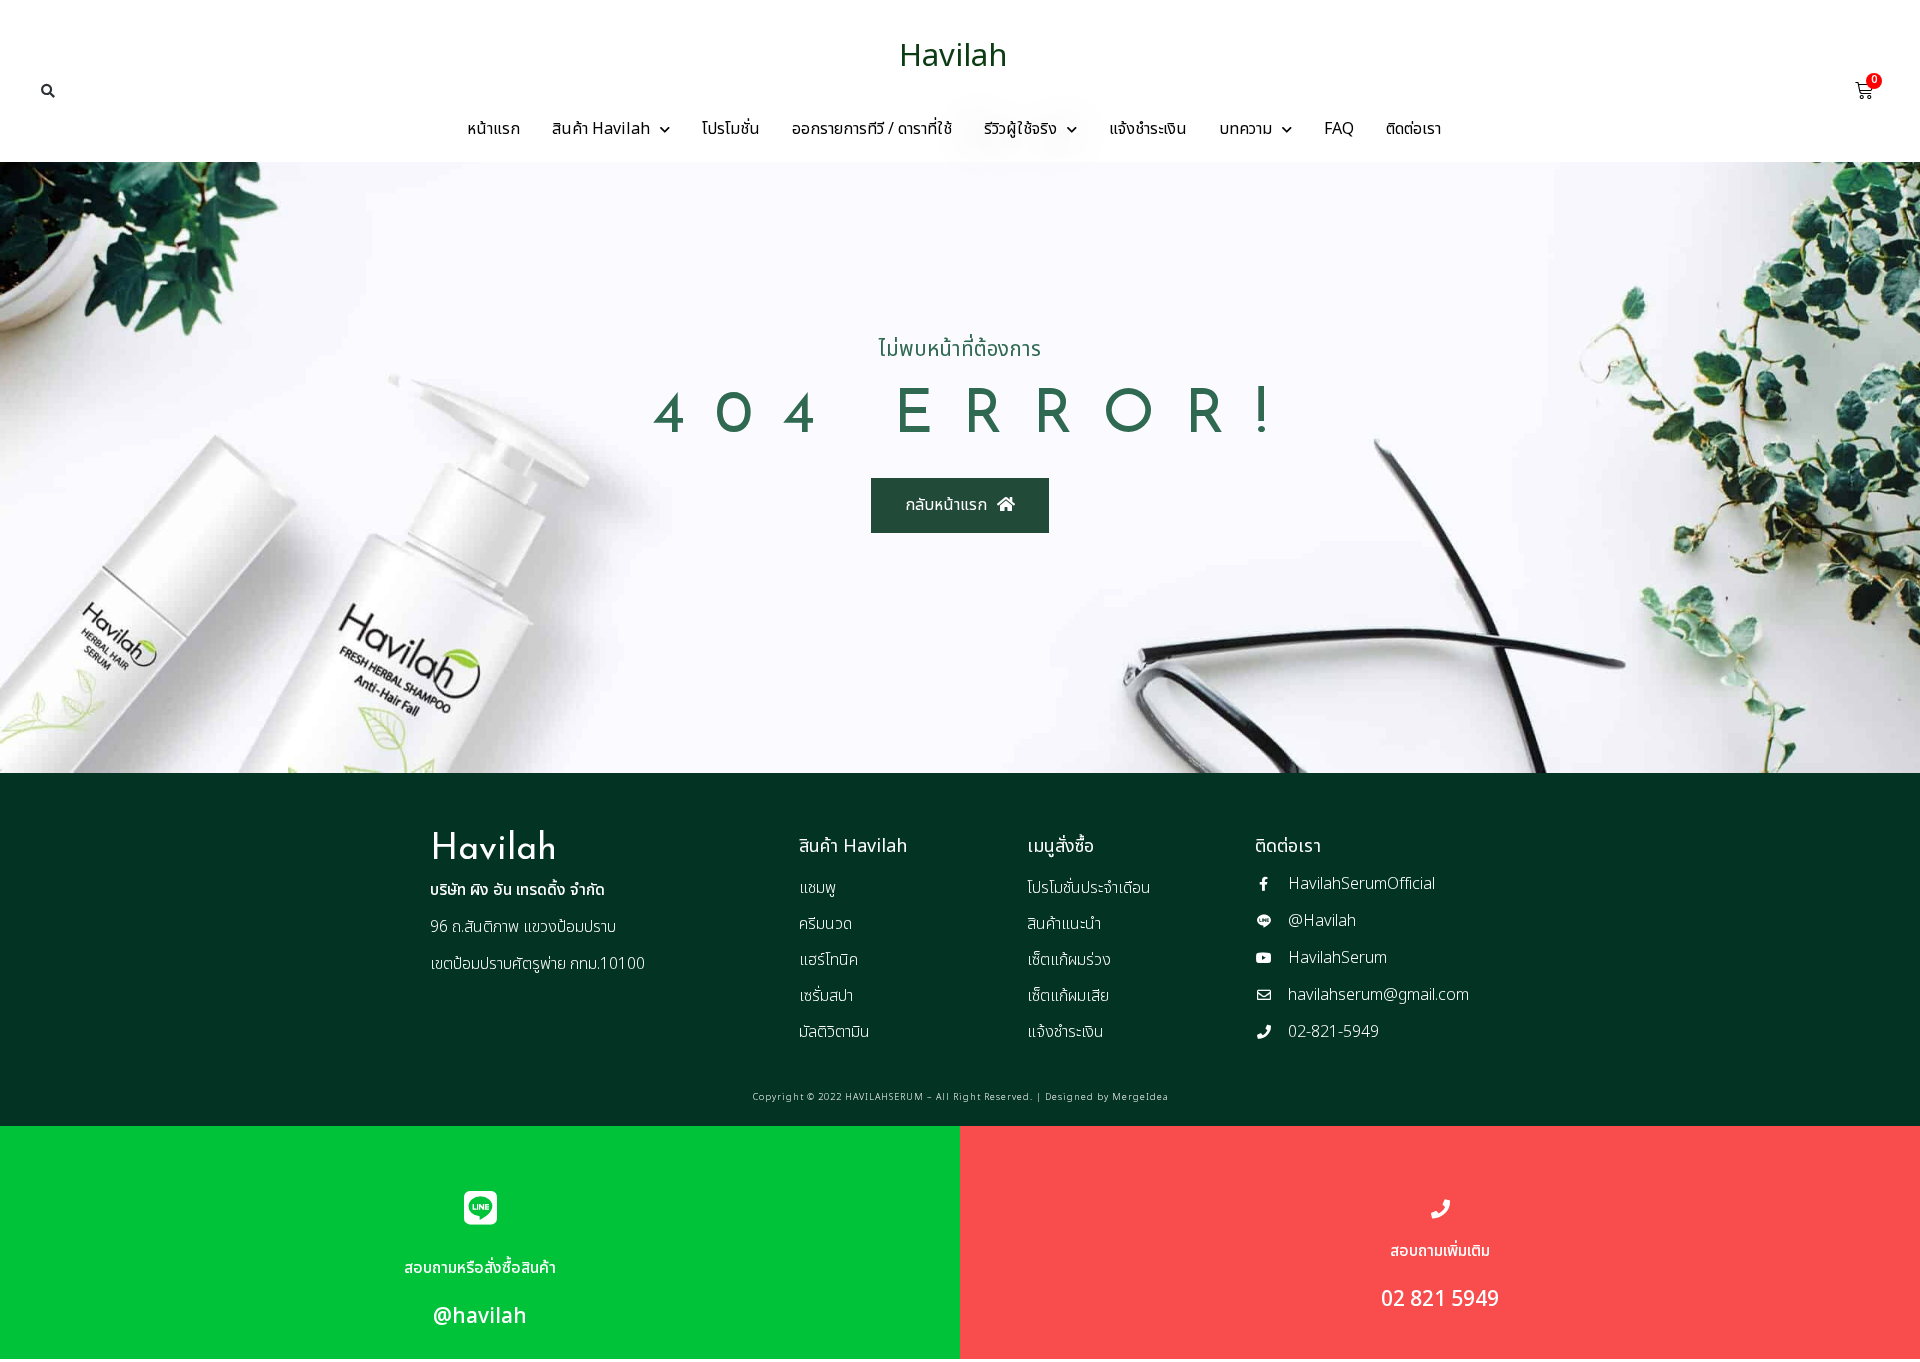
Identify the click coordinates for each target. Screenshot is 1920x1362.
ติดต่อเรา (1413, 129)
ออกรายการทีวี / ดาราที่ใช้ (872, 129)
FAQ (1339, 129)
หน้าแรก (493, 129)
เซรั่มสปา (826, 996)
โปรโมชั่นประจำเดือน (1089, 888)
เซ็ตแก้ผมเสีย (1068, 996)
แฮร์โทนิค (828, 960)
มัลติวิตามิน (834, 1032)
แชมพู (817, 888)
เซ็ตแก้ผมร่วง (1069, 960)
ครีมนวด (825, 924)
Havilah (953, 56)
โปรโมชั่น (731, 129)
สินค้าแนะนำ (1064, 924)
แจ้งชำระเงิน (1148, 129)
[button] (48, 91)
